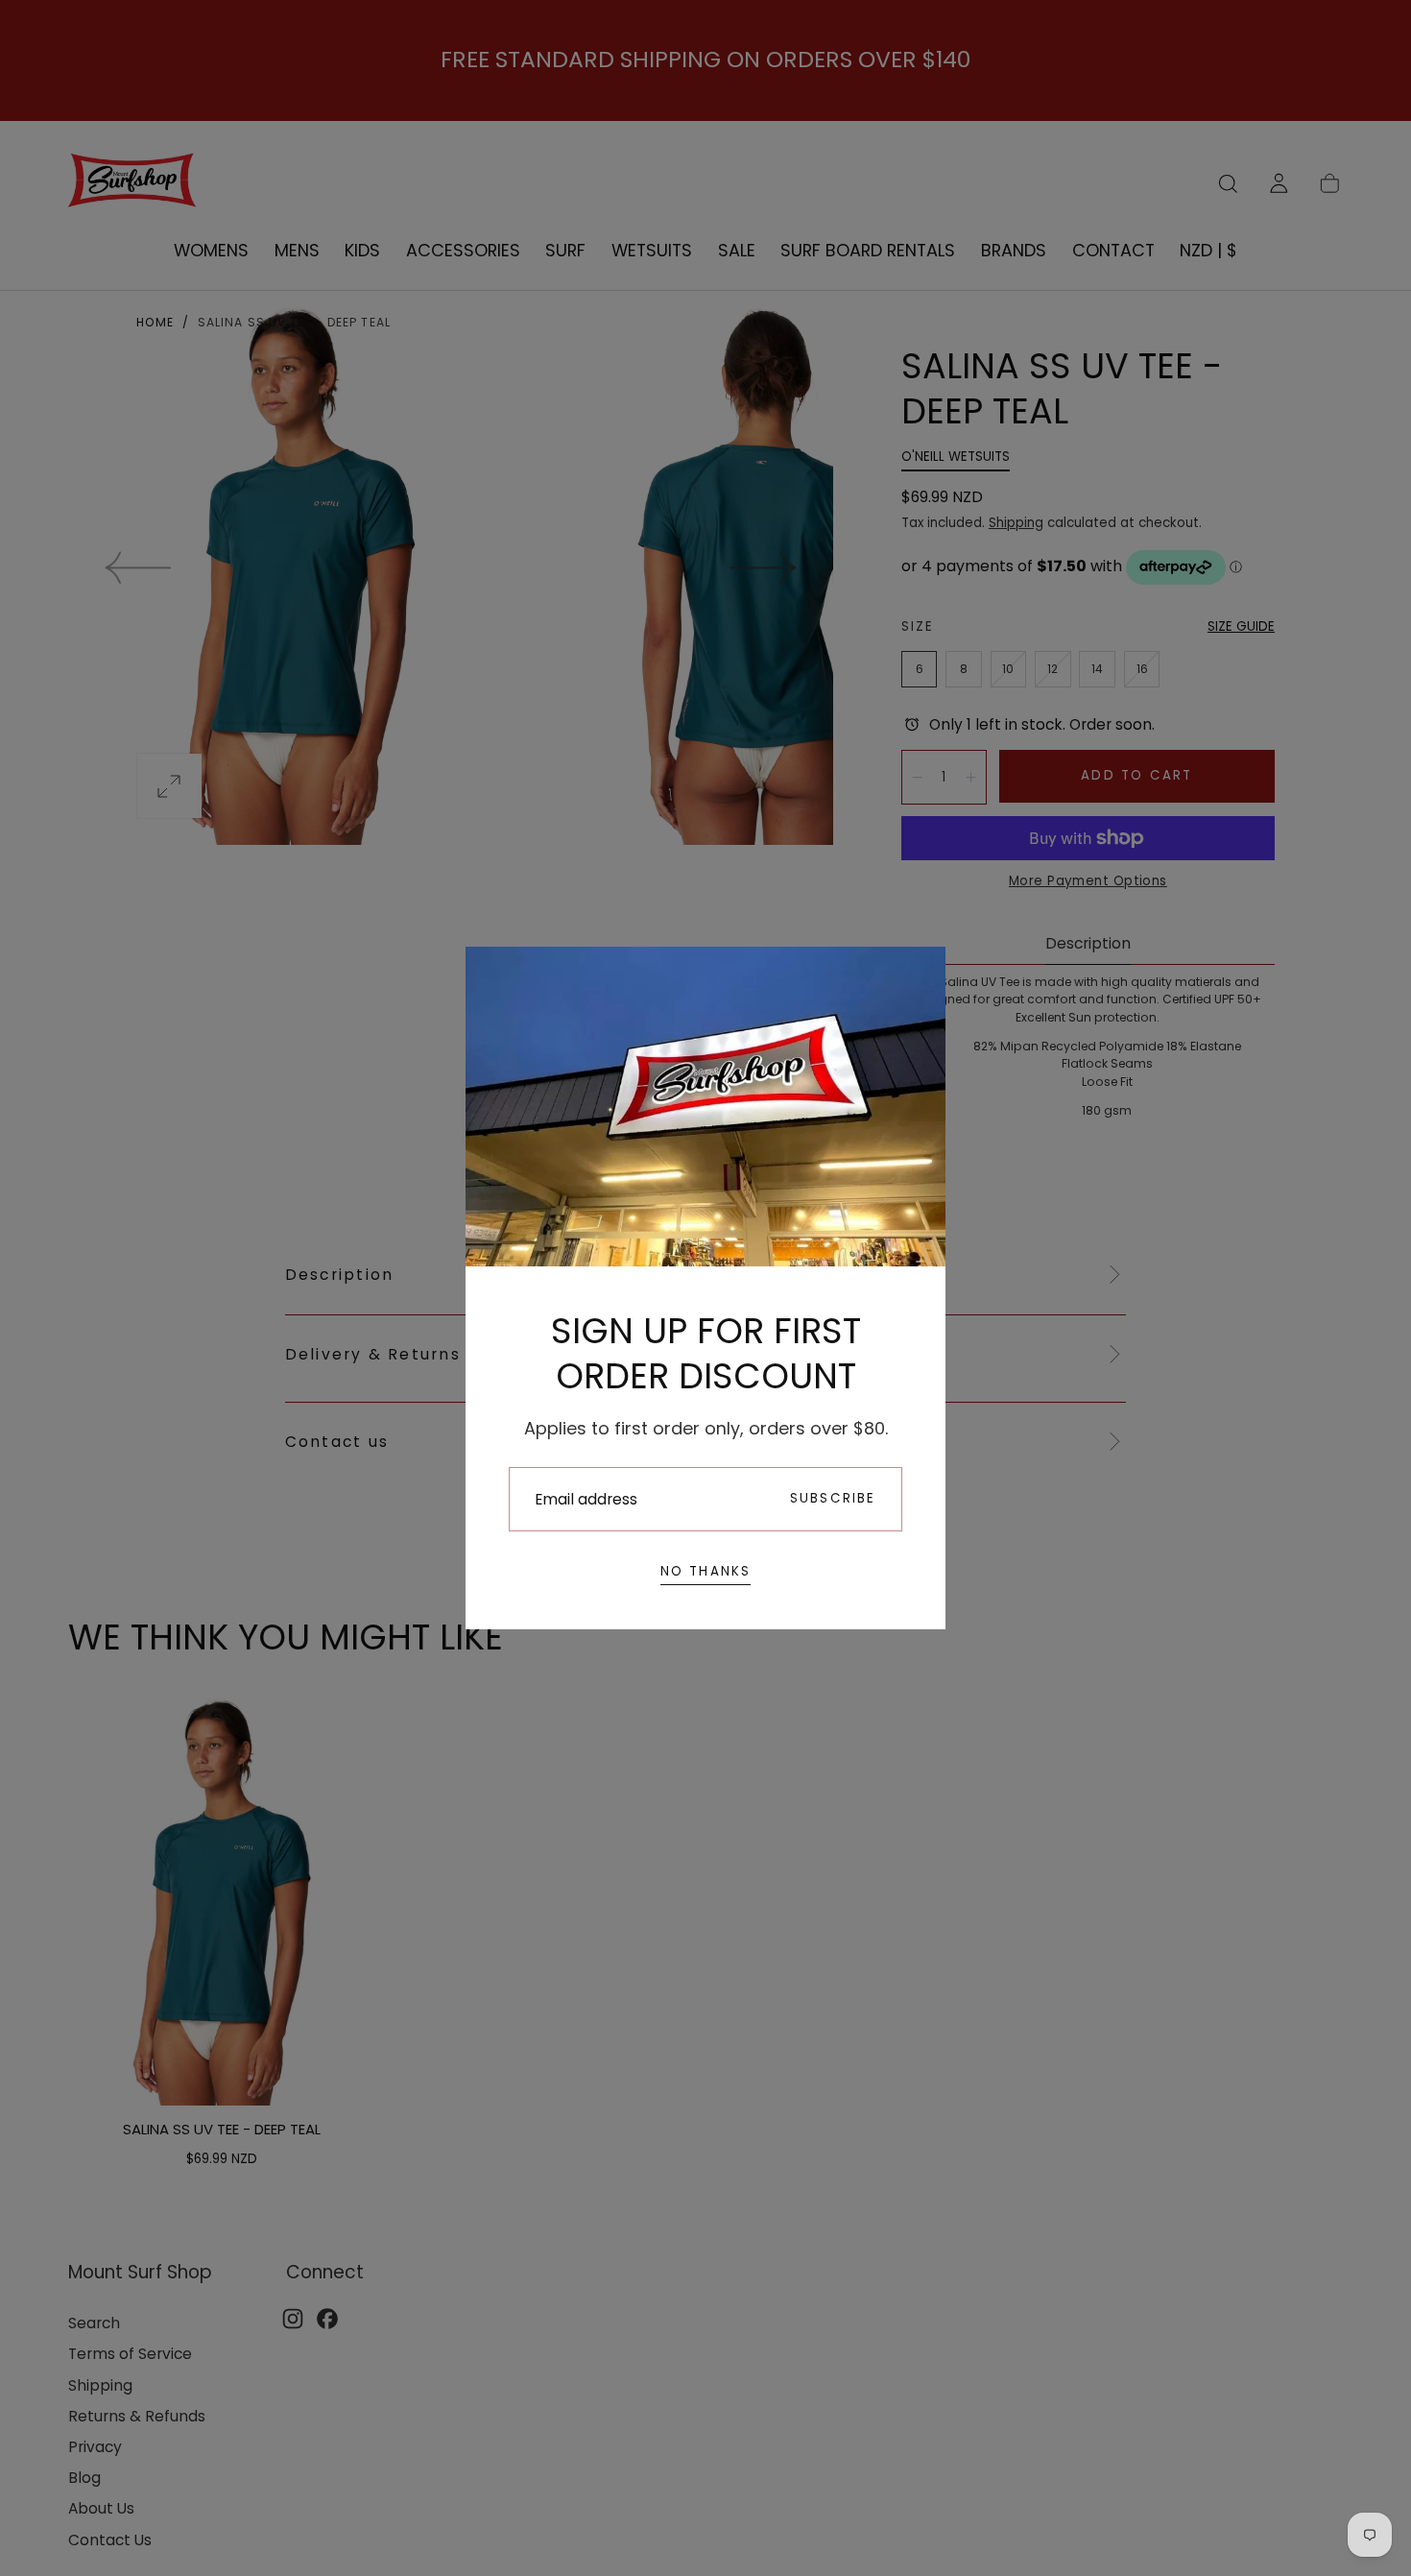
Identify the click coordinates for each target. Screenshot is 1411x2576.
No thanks (706, 1571)
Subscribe (833, 1498)
